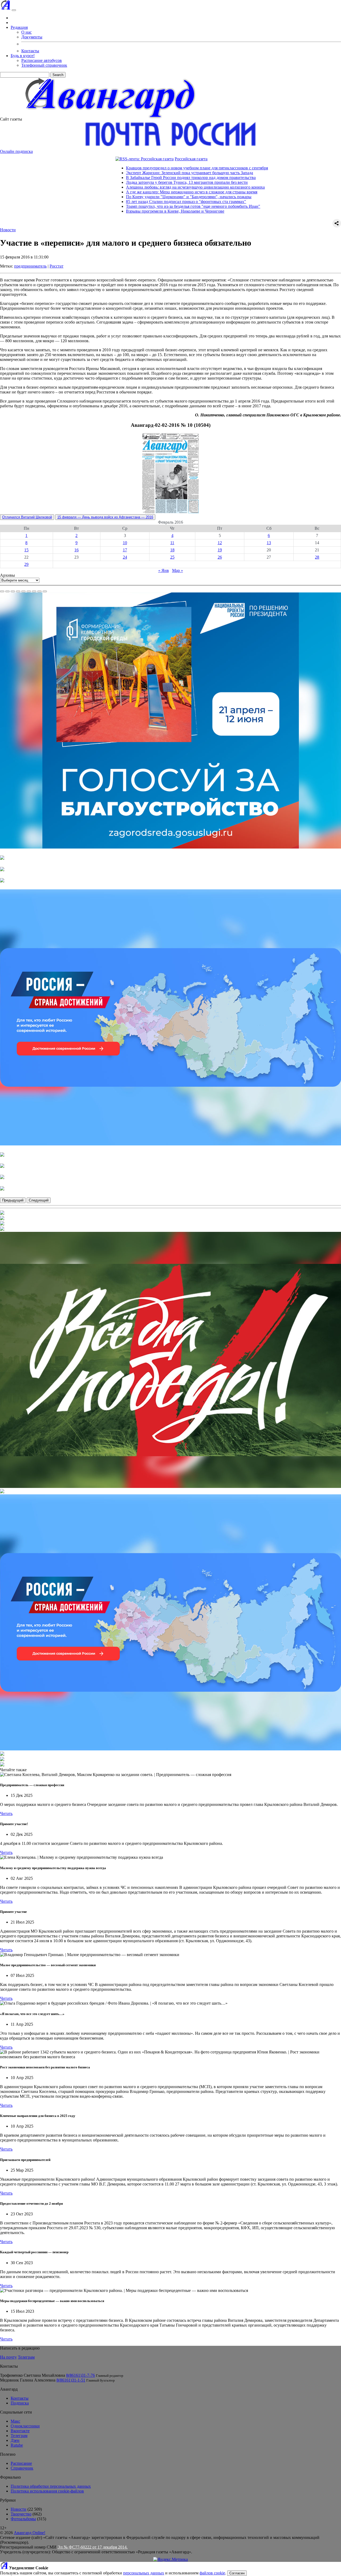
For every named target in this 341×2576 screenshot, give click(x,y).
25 (172, 557)
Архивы (7, 575)
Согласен (237, 2573)
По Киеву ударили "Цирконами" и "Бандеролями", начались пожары (123, 197)
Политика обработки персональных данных (51, 2486)
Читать (6, 1813)
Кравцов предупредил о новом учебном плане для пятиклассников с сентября (131, 168)
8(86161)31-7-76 (80, 2375)
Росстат (56, 266)
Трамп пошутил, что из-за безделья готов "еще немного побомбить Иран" (127, 206)
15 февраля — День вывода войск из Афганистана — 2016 (105, 517)
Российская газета (125, 159)
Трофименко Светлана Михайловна (33, 2375)
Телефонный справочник (44, 65)
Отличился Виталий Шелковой (27, 517)
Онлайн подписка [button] (16, 151)
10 (125, 543)
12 (220, 543)
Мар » (178, 570)
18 (172, 550)
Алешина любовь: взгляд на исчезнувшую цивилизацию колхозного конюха (130, 187)
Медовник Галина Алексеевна (28, 2380)
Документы (32, 37)
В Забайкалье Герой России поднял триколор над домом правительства (125, 178)
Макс (15, 2421)
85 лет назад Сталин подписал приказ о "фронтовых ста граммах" (120, 202)
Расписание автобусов (42, 60)
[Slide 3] (13, 591)
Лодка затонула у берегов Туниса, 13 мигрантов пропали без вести (121, 182)
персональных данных (144, 2573)
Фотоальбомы (23, 2519)
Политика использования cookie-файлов (47, 2491)
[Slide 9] (45, 591)
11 (172, 543)
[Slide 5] (23, 591)
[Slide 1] (2, 591)
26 (220, 557)
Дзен (15, 2440)
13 (269, 543)
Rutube (17, 2445)
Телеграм (26, 2357)
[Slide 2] (7, 591)
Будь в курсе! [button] (23, 56)
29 (26, 564)
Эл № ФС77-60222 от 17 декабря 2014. (93, 2547)
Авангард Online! (30, 2533)
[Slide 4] (18, 591)
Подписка (20, 2403)
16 (76, 550)
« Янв (164, 570)
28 (317, 557)
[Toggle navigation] (14, 10)
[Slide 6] (29, 591)
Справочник (22, 2468)
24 (125, 557)
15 (26, 550)
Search (58, 75)
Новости (8, 230)
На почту (8, 2357)
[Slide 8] (39, 591)
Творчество (21, 2514)
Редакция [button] (19, 27)
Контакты (30, 51)
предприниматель (30, 266)
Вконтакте (20, 2431)
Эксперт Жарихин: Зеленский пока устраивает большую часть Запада (124, 173)
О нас (27, 32)
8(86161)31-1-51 (71, 2380)
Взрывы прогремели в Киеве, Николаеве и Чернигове (109, 211)
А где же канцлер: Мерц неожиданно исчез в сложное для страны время (126, 192)
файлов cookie (212, 2573)
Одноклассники (25, 2426)
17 (125, 550)
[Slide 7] (34, 591)
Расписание (21, 2463)
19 (220, 550)
